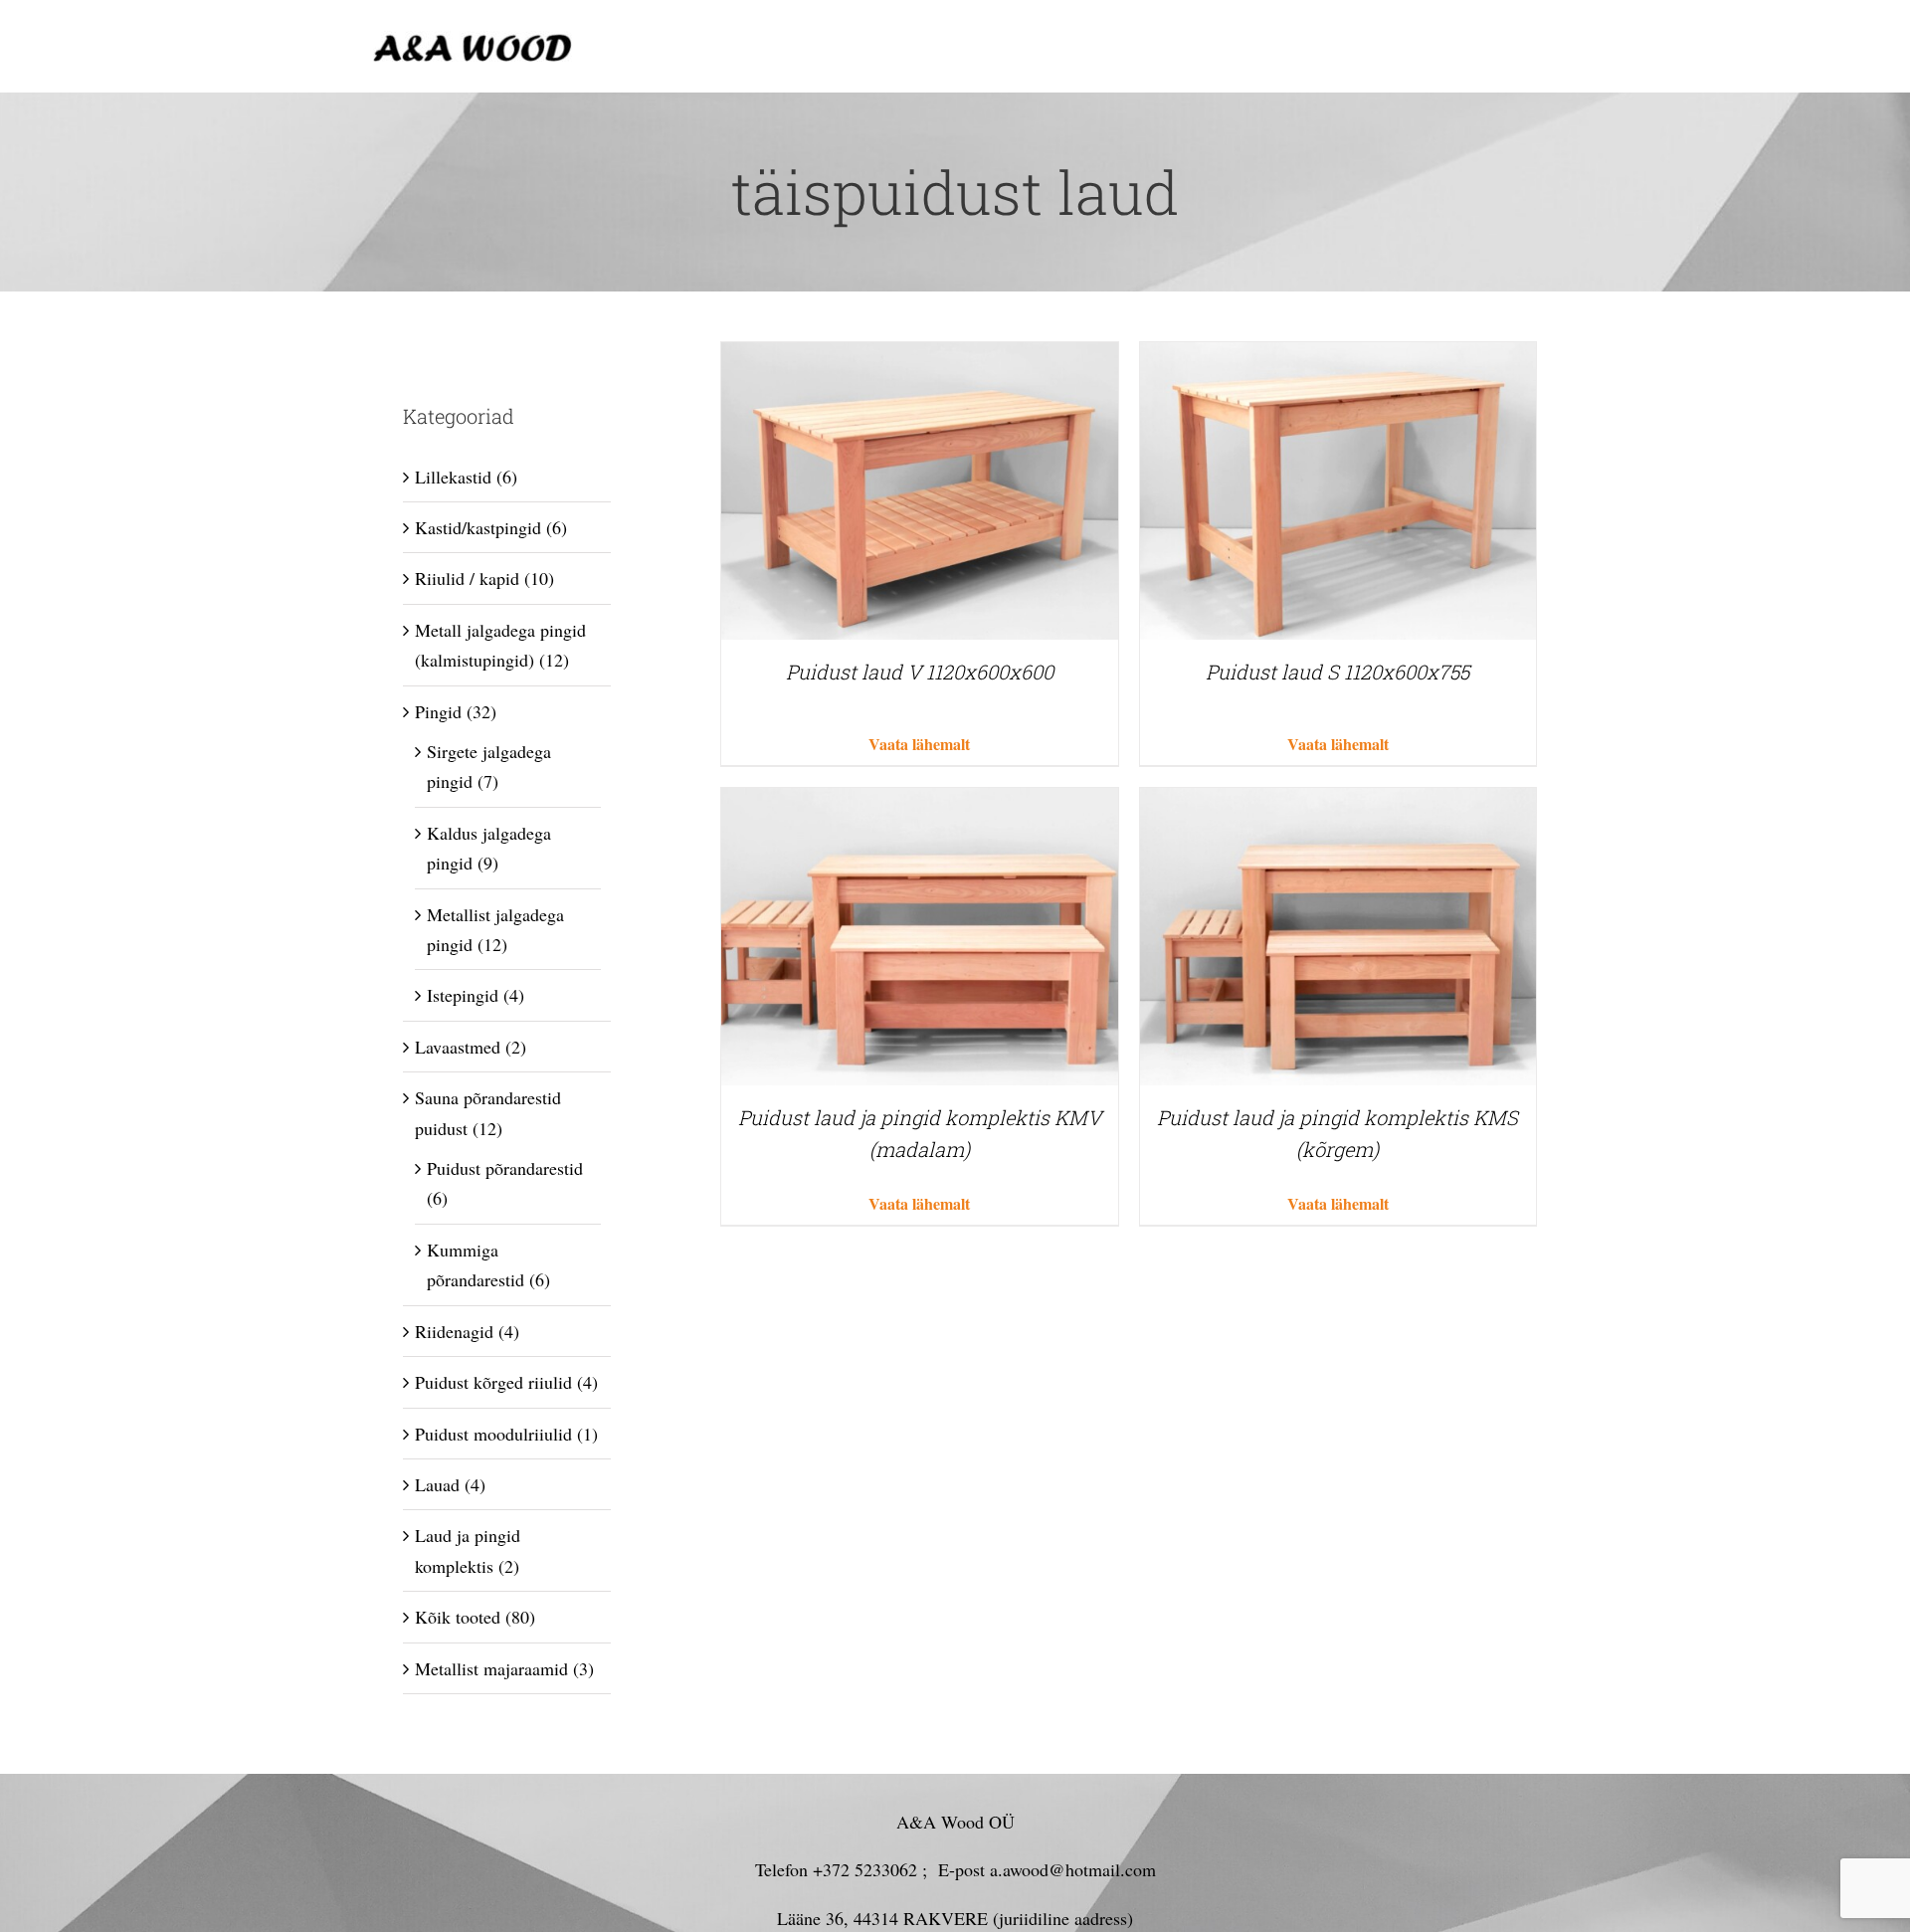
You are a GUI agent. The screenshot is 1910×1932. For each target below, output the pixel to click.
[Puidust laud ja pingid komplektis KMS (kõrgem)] (1338, 803)
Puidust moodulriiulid (493, 1434)
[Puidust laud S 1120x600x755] (1338, 357)
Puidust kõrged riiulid (493, 1382)
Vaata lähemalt (919, 744)
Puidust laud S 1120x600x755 (1337, 672)
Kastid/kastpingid (478, 527)
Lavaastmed (458, 1047)
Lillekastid (453, 477)
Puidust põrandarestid (505, 1168)
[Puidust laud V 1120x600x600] (919, 357)
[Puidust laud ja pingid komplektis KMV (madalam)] (919, 803)
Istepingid (463, 995)
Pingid (438, 711)
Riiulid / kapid (467, 578)
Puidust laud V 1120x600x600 (920, 672)
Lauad (437, 1484)
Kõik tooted (458, 1617)
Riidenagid (454, 1331)
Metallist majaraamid (491, 1668)
